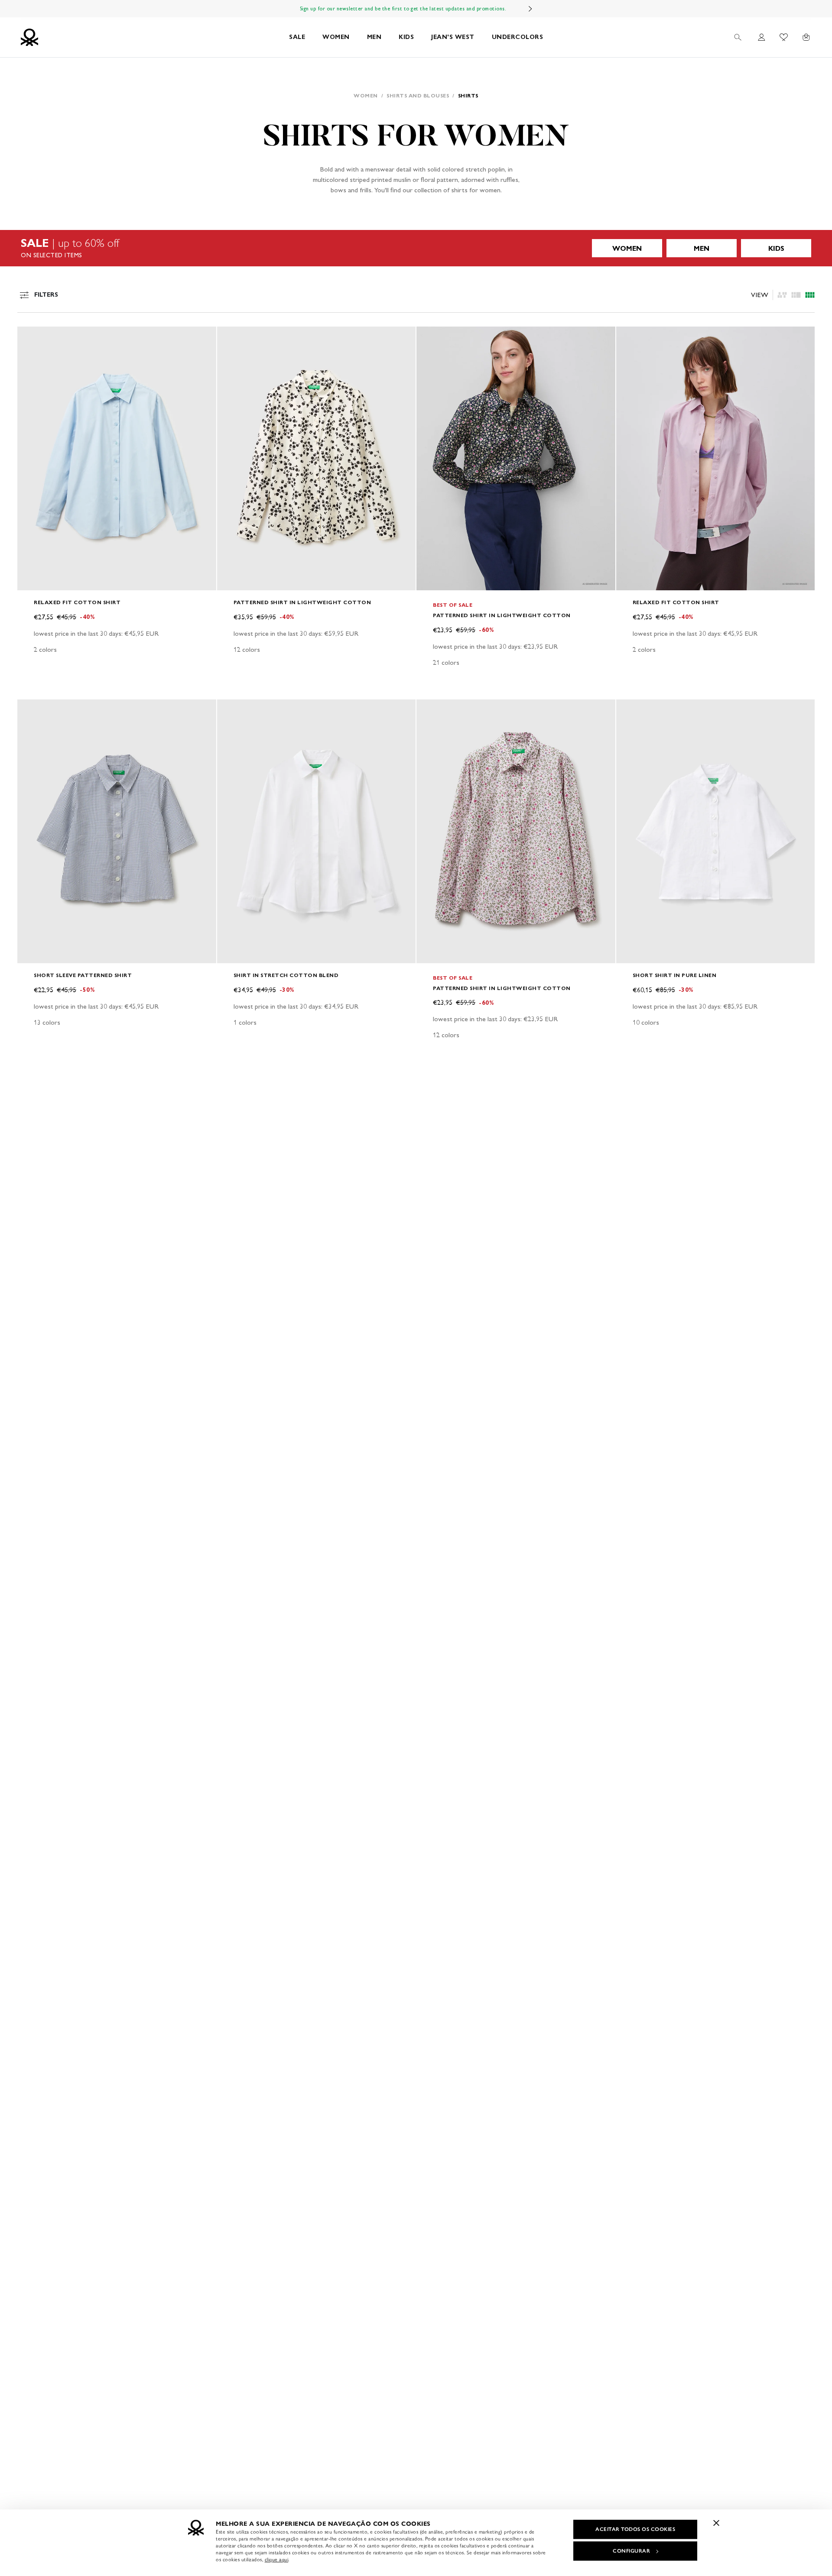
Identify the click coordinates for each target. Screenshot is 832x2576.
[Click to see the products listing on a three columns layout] (810, 295)
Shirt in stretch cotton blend (286, 975)
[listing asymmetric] (782, 295)
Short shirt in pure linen (675, 975)
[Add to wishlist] (31, 338)
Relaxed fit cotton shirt (77, 602)
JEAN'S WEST (453, 37)
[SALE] (416, 248)
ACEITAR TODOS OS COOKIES (635, 2529)
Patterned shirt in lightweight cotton (302, 602)
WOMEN (336, 37)
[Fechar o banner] (716, 2523)
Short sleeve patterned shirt (83, 975)
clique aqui (277, 2560)
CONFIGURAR (631, 2551)
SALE (297, 37)
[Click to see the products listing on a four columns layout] (796, 295)
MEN (374, 37)
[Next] (530, 9)
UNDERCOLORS (518, 37)
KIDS (406, 37)
